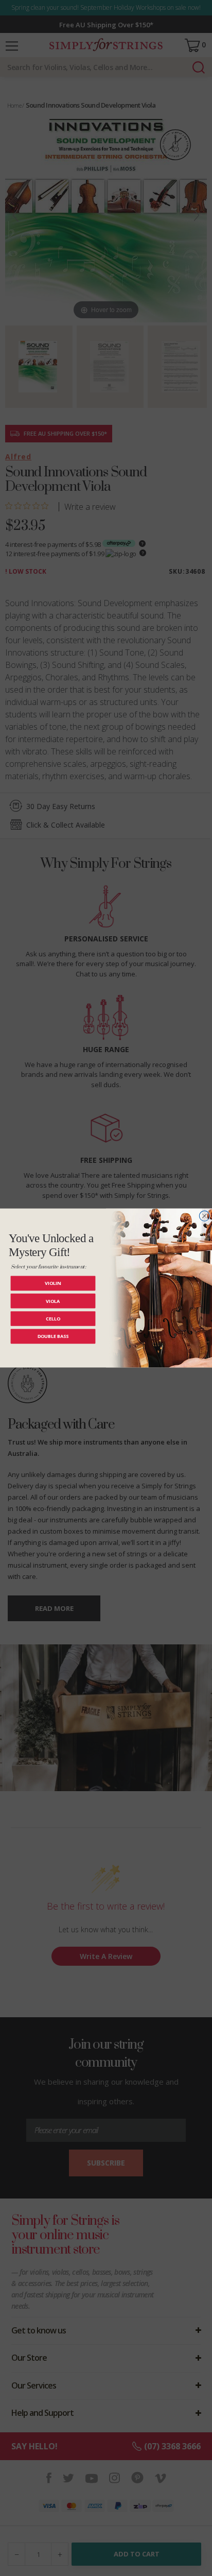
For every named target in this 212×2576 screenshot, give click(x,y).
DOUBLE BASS (53, 1336)
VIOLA (53, 1301)
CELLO (53, 1319)
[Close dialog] (204, 1216)
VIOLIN (53, 1283)
